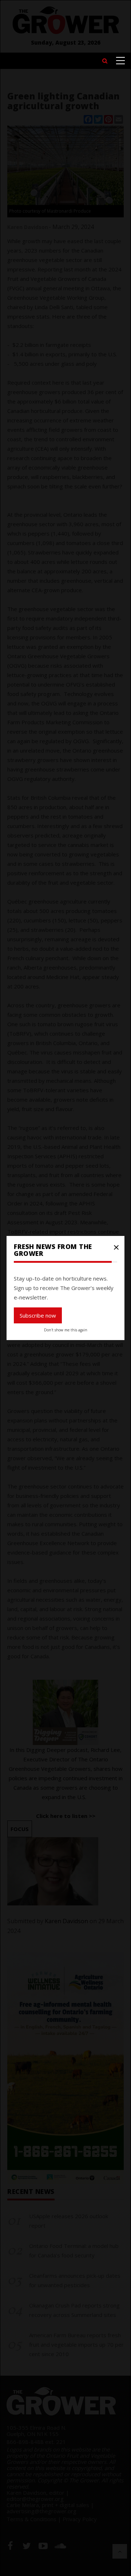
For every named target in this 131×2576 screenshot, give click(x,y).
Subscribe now (38, 1315)
